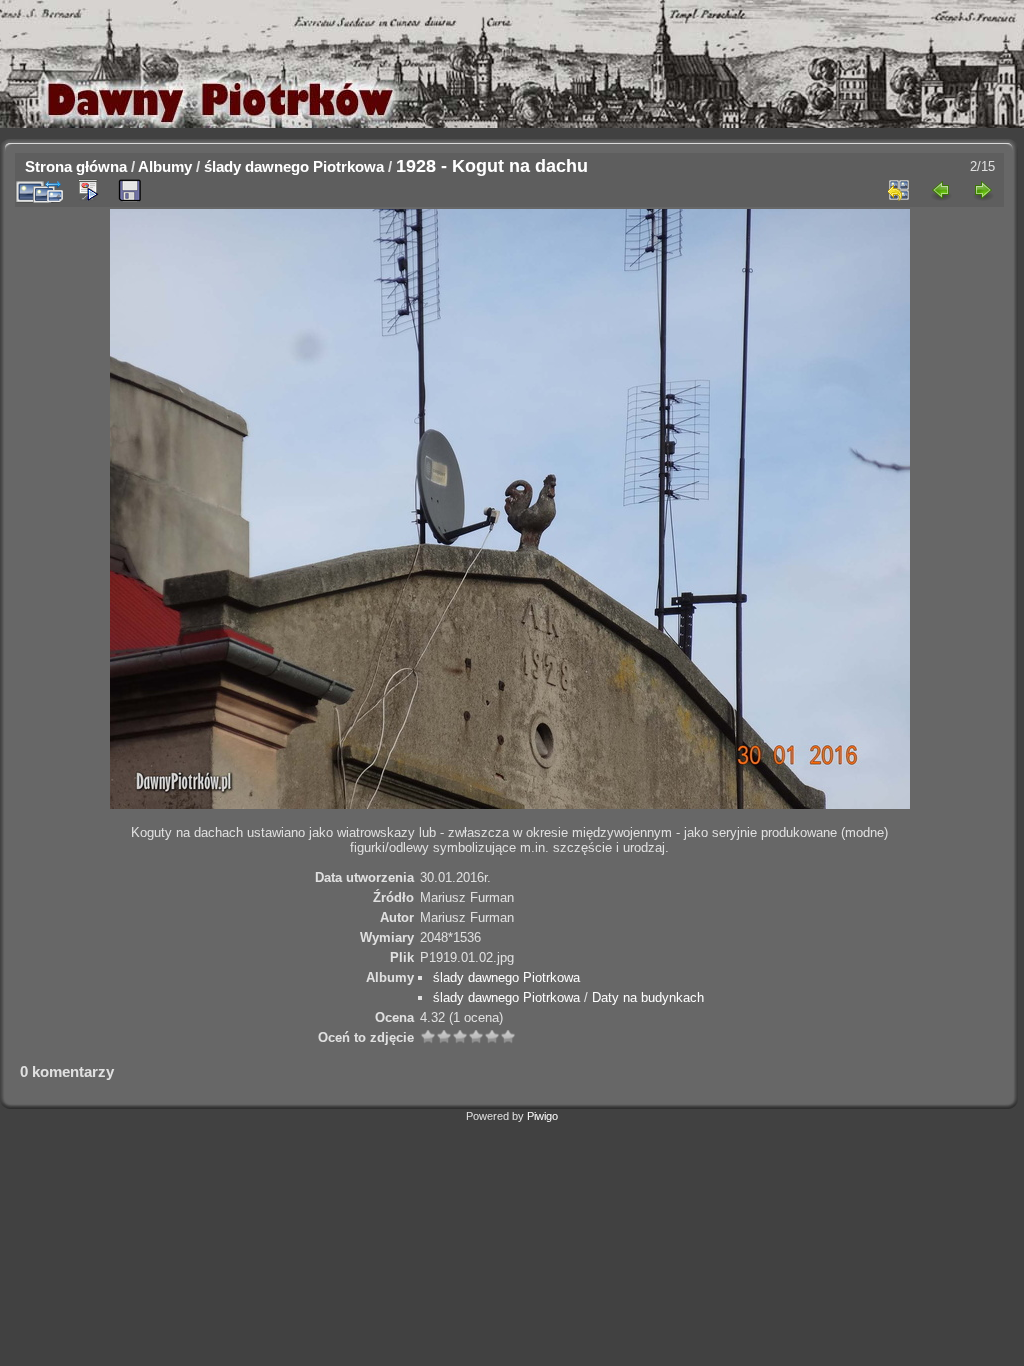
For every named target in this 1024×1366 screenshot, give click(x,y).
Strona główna (76, 166)
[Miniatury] (899, 190)
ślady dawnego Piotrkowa (294, 166)
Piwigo (542, 1116)
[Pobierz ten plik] (130, 191)
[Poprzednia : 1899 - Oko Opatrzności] (941, 190)
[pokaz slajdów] (88, 190)
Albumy (165, 166)
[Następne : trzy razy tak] (983, 190)
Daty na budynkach (648, 997)
